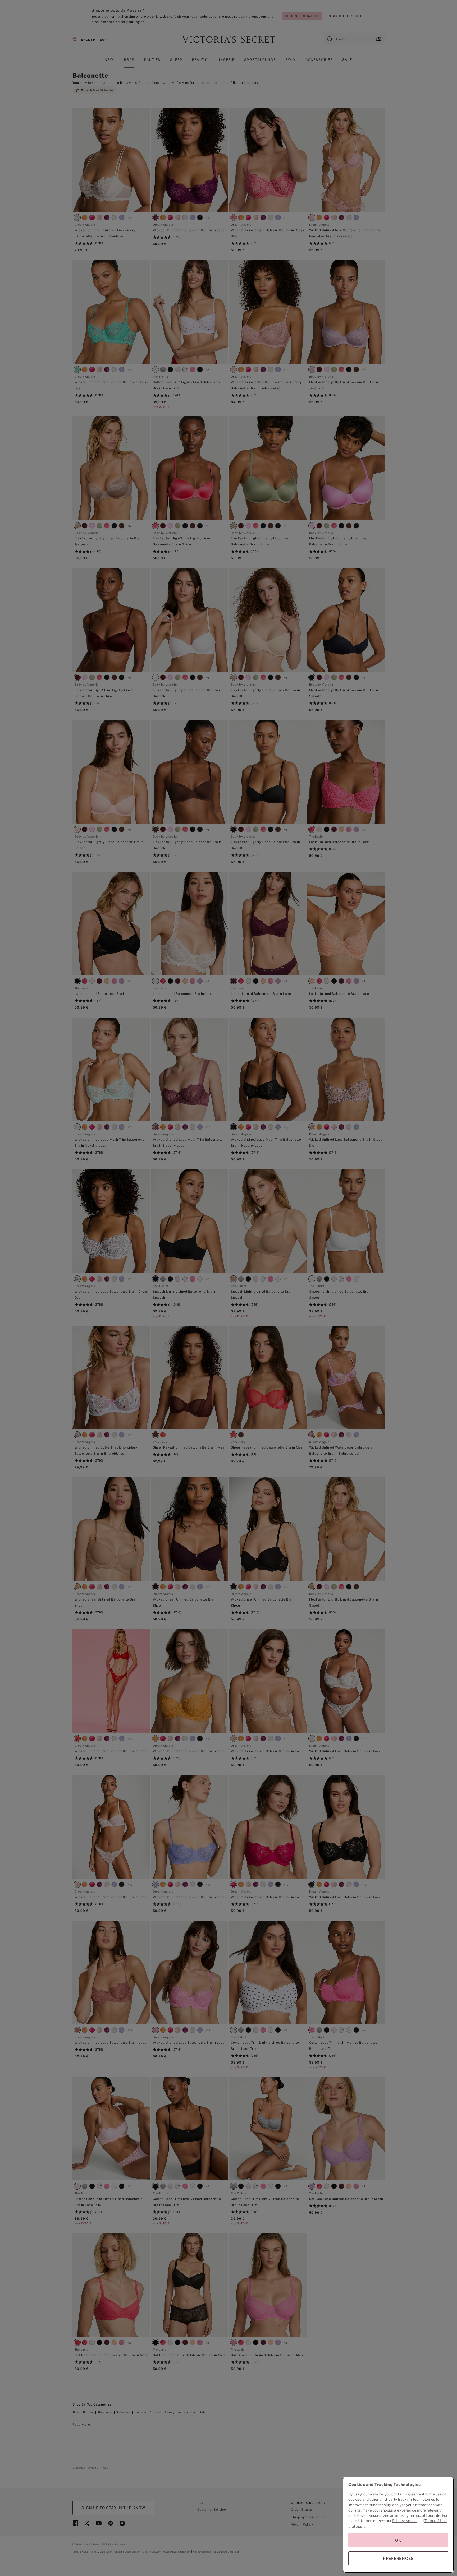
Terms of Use (436, 2521)
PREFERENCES (398, 2558)
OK (398, 2540)
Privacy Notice (404, 2521)
